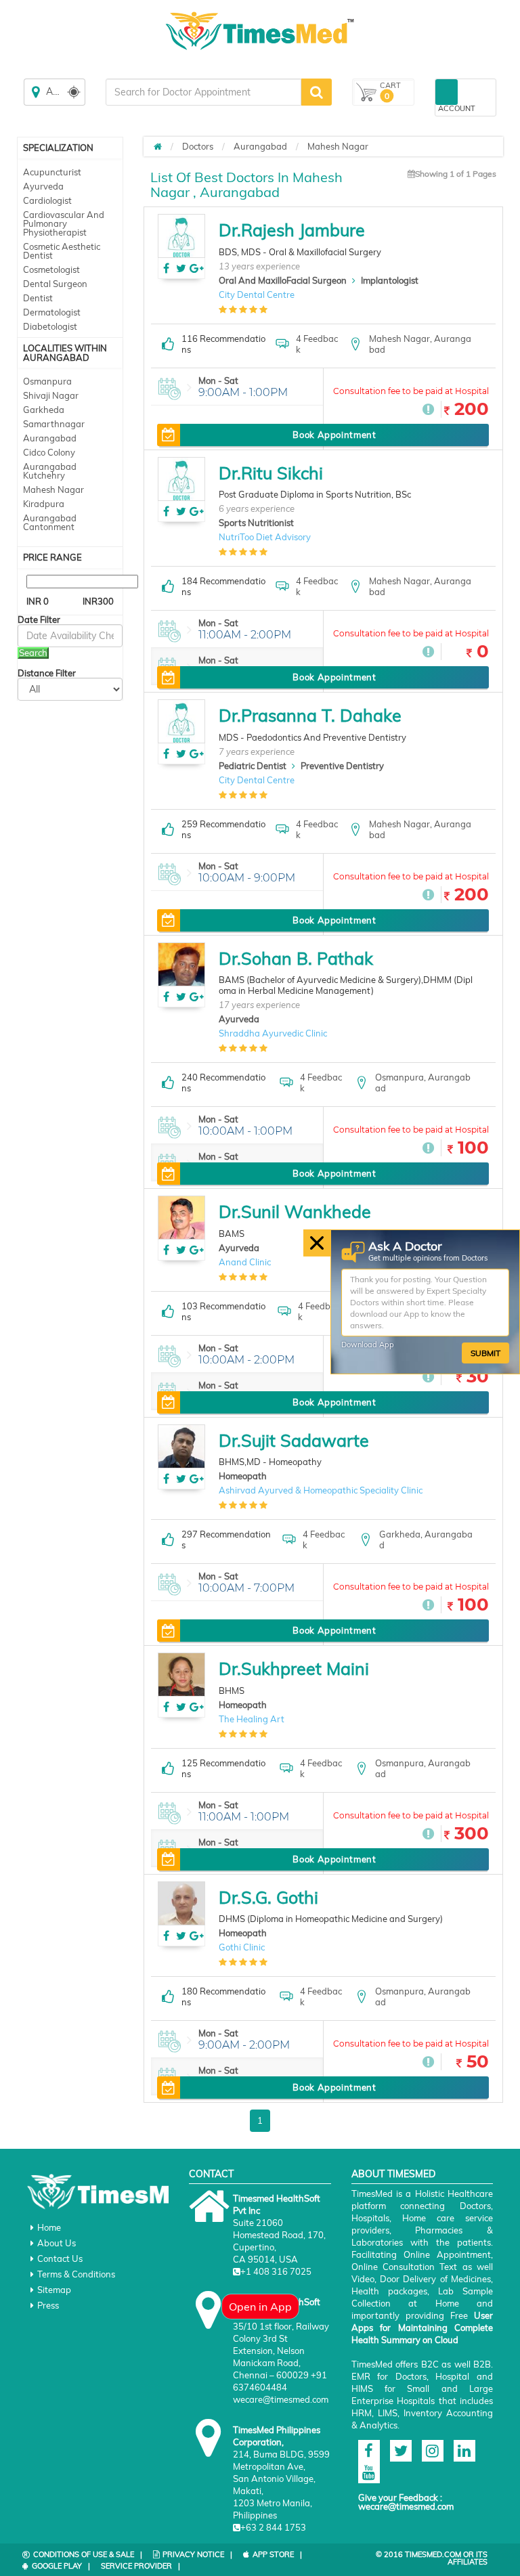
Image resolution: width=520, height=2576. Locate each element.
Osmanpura (47, 381)
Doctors (198, 146)
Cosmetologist (51, 269)
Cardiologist (47, 200)
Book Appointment (334, 435)
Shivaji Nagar (51, 395)
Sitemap (54, 2290)
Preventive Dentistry (342, 766)
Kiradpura (44, 504)
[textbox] (203, 92)
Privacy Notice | (197, 2554)
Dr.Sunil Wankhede (295, 1211)
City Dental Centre (257, 294)
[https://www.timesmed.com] (158, 146)
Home (49, 2227)
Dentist (38, 298)
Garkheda (44, 410)
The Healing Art (252, 1719)
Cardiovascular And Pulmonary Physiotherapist (64, 223)
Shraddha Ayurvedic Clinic (273, 1033)
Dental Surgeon (55, 284)
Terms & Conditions (76, 2274)
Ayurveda (43, 186)
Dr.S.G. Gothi (268, 1897)
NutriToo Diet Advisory (265, 537)
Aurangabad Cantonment (50, 522)
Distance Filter (47, 673)
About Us (57, 2243)
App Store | (277, 2554)
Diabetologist (50, 326)
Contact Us (60, 2258)
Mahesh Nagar (53, 489)
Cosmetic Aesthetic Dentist (62, 251)
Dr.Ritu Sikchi (271, 473)
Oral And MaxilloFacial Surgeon (283, 280)
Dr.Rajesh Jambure (292, 230)
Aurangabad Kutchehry (50, 471)
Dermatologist (52, 312)
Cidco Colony (49, 452)
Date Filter (39, 620)
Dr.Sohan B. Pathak (296, 958)
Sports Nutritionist (256, 523)
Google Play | (61, 2566)
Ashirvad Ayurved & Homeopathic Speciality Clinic (321, 1490)
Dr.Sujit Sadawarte (294, 1440)
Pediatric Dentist (253, 766)
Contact (211, 2174)
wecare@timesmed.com (406, 2506)
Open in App (260, 2307)
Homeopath (243, 1476)
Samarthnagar (54, 424)
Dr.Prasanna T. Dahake (310, 715)
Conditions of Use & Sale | (88, 2554)
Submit (485, 1352)
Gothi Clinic (242, 1947)
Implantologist (390, 280)
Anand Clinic (245, 1262)
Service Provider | (140, 2566)
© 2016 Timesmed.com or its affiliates (432, 2558)
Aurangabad (50, 438)
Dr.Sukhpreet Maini (294, 1668)
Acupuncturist (52, 172)
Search (33, 653)
